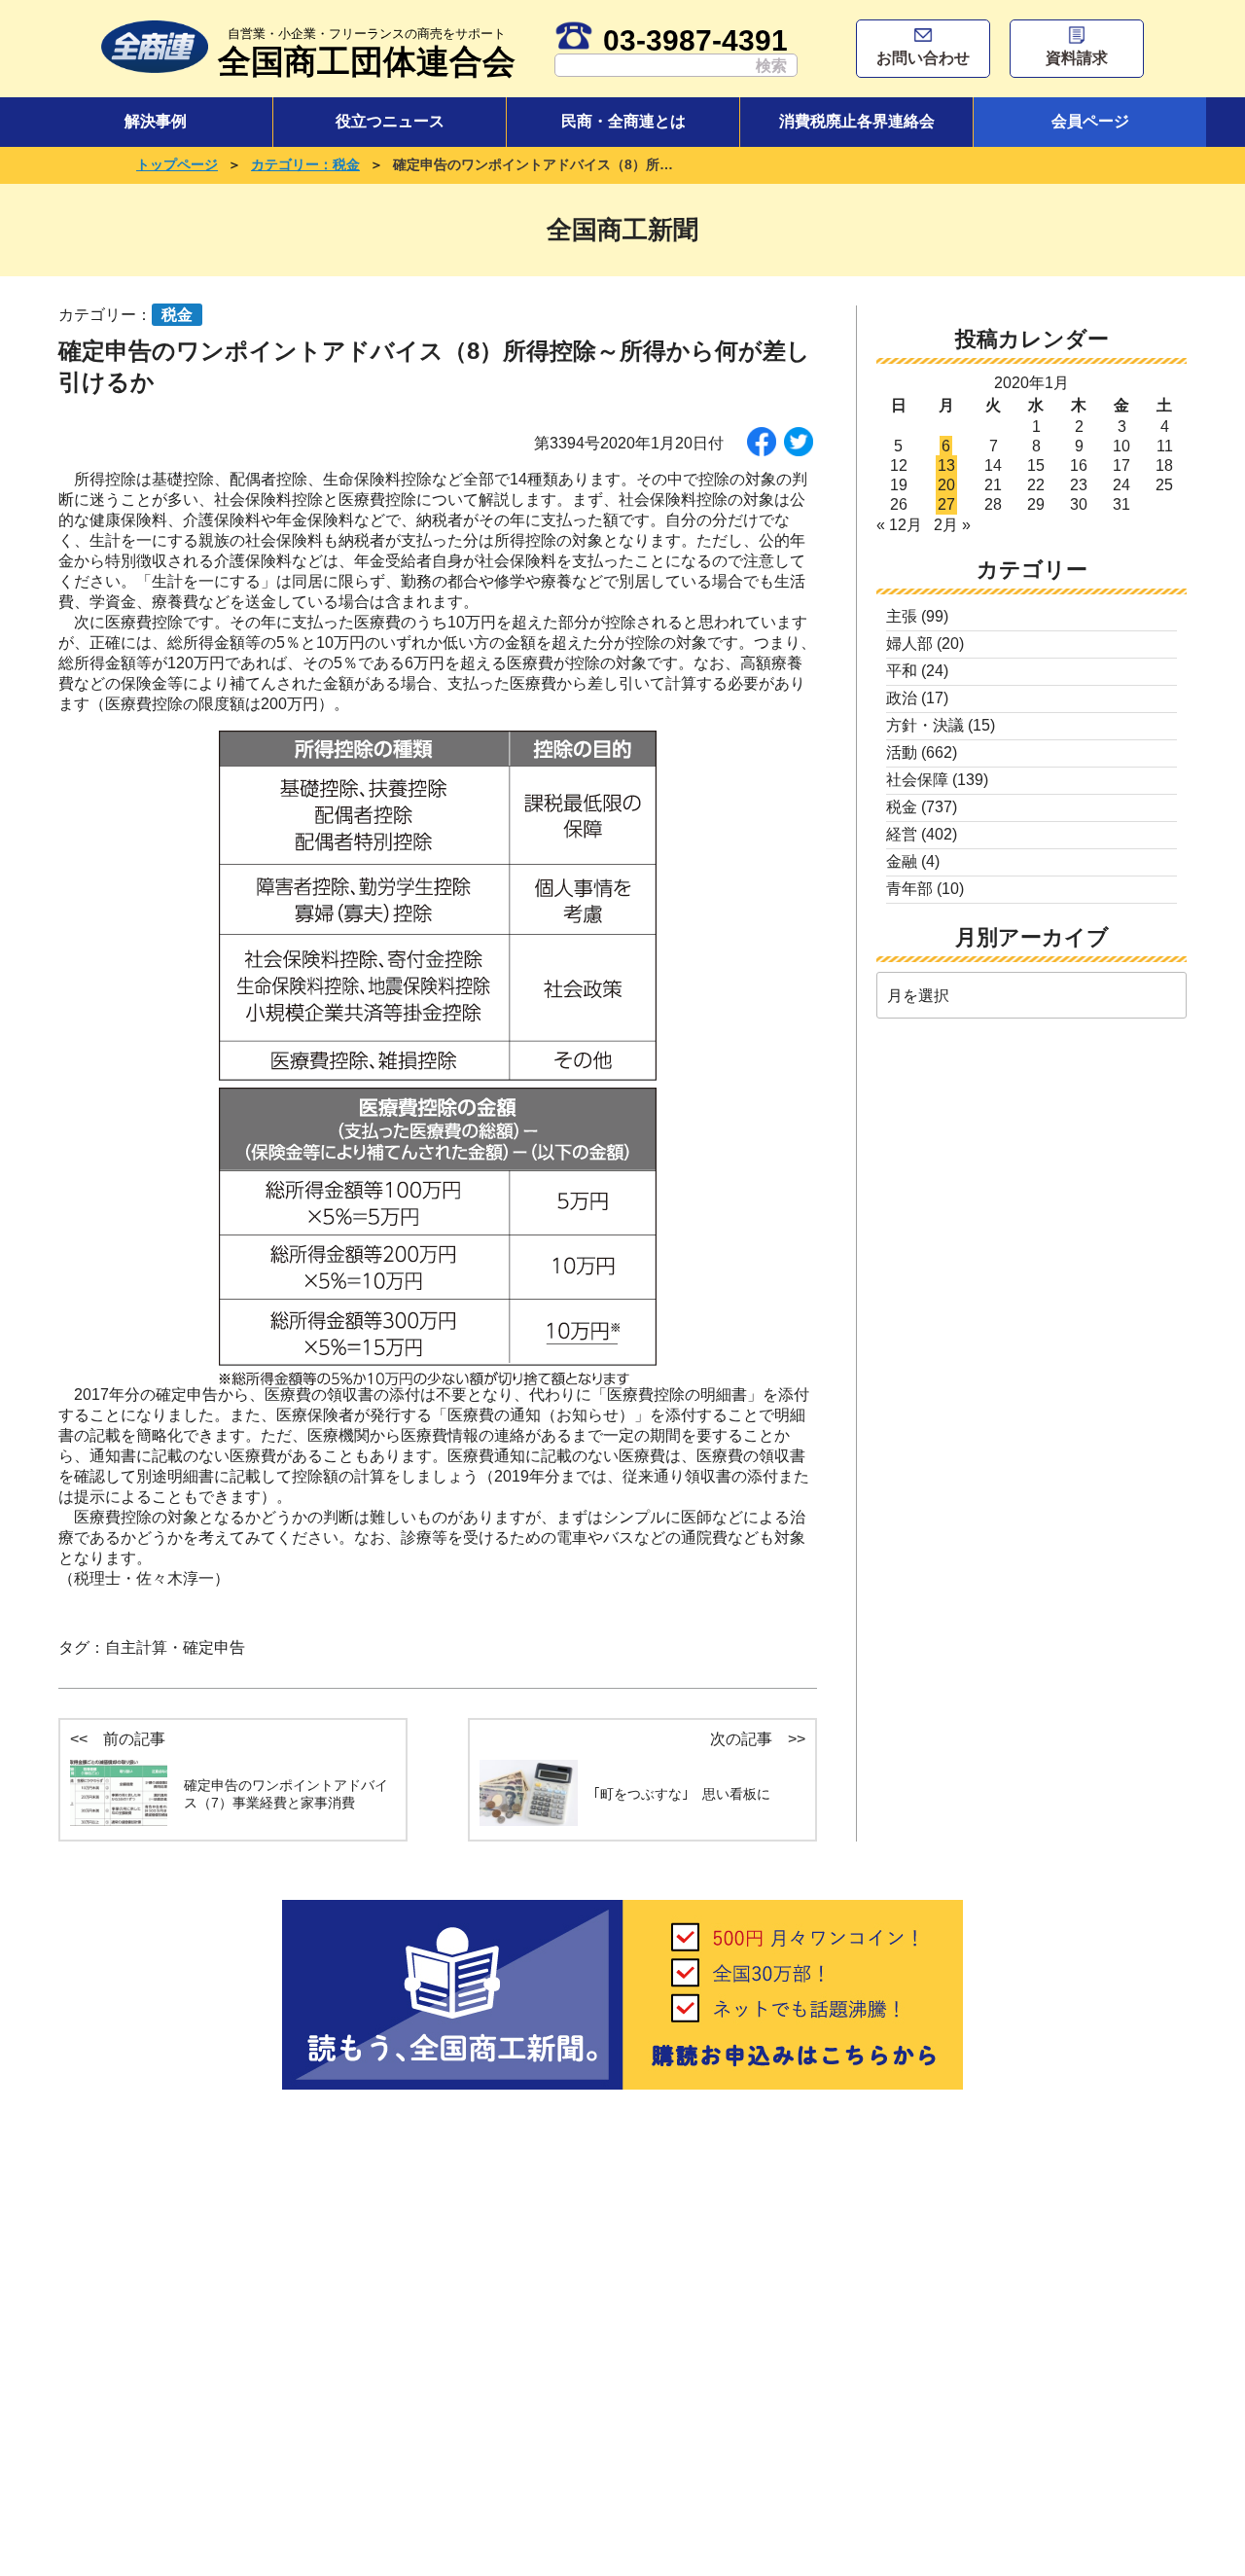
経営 (902, 834)
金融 (902, 861)
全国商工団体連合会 (367, 53)
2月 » (952, 525)
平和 (902, 671)
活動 (902, 752)
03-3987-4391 (695, 40)
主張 (902, 616)
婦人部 (909, 644)
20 (946, 485)
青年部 (909, 889)
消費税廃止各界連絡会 (857, 121)
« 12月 (899, 525)
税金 (902, 807)
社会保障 (917, 780)
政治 (902, 698)
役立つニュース (390, 121)
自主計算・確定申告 (175, 1647)
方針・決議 (925, 725)
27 (946, 504)
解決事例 (156, 121)
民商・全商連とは (623, 121)
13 (946, 465)
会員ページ (1090, 121)
